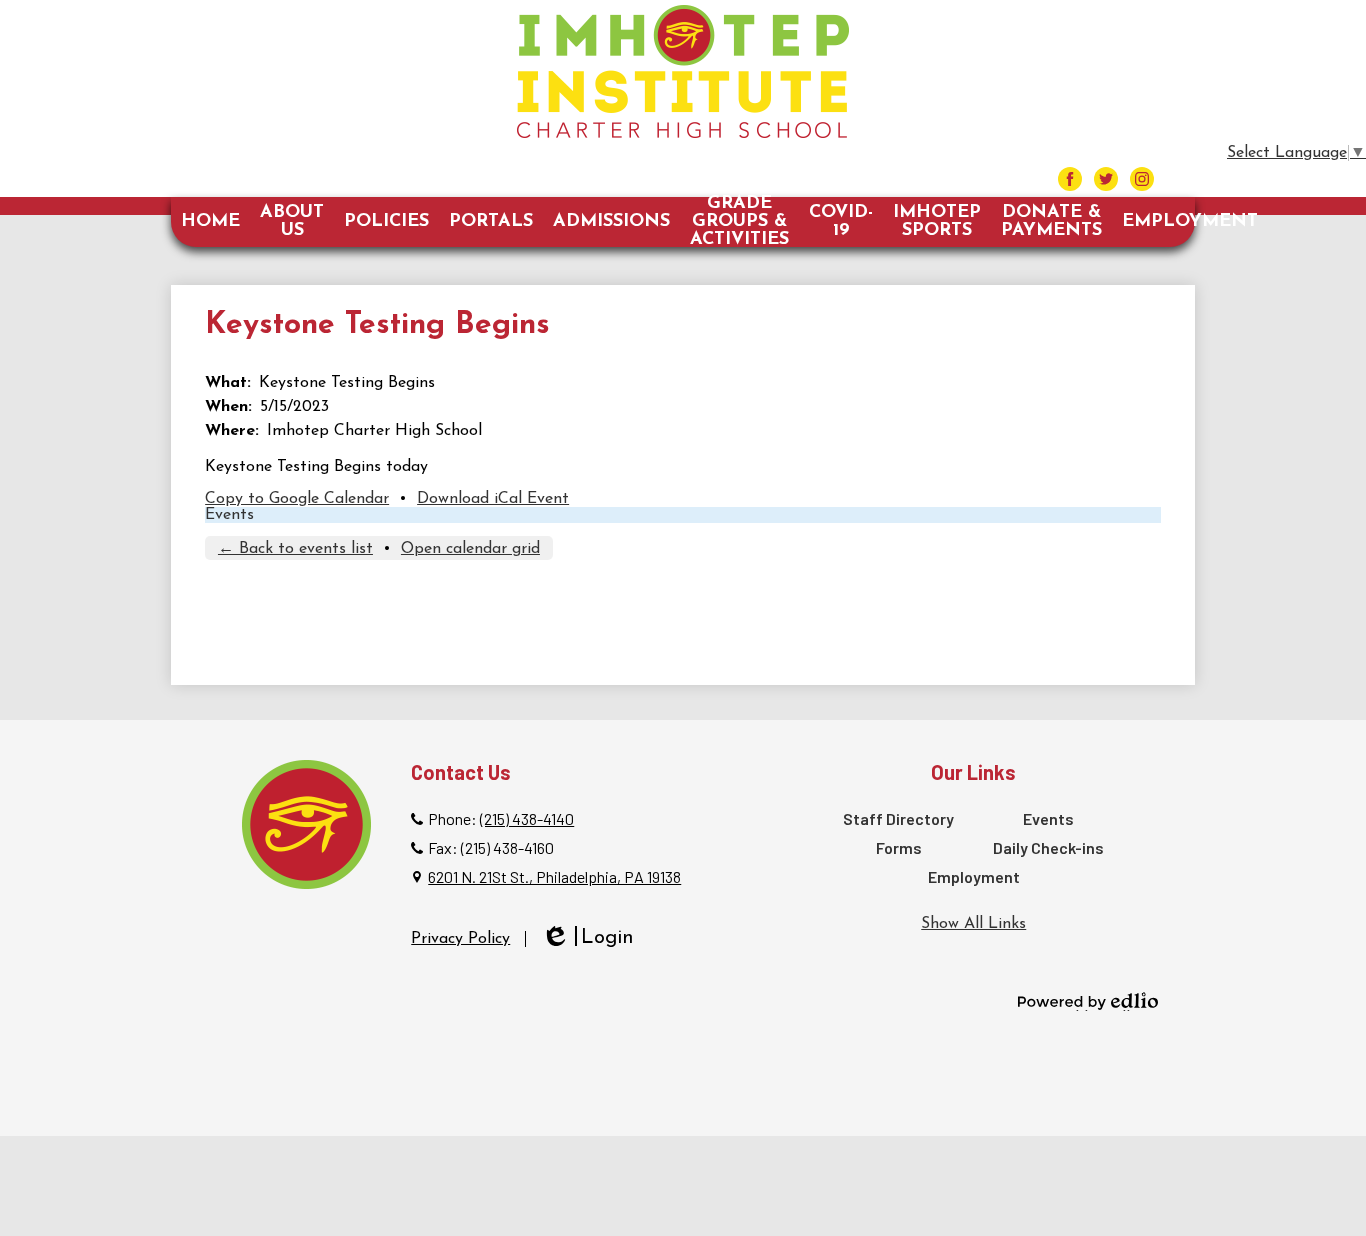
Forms (899, 847)
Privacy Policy (460, 939)
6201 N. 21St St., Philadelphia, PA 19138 (554, 876)
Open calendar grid (470, 549)
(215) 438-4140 (527, 818)
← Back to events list (295, 549)
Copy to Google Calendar (297, 499)
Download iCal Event (493, 499)
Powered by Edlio (1088, 1001)
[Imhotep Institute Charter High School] (683, 71)
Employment (974, 876)
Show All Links (973, 924)
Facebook (1070, 179)
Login (587, 939)
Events (229, 515)
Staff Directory (898, 818)
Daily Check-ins (1048, 847)
